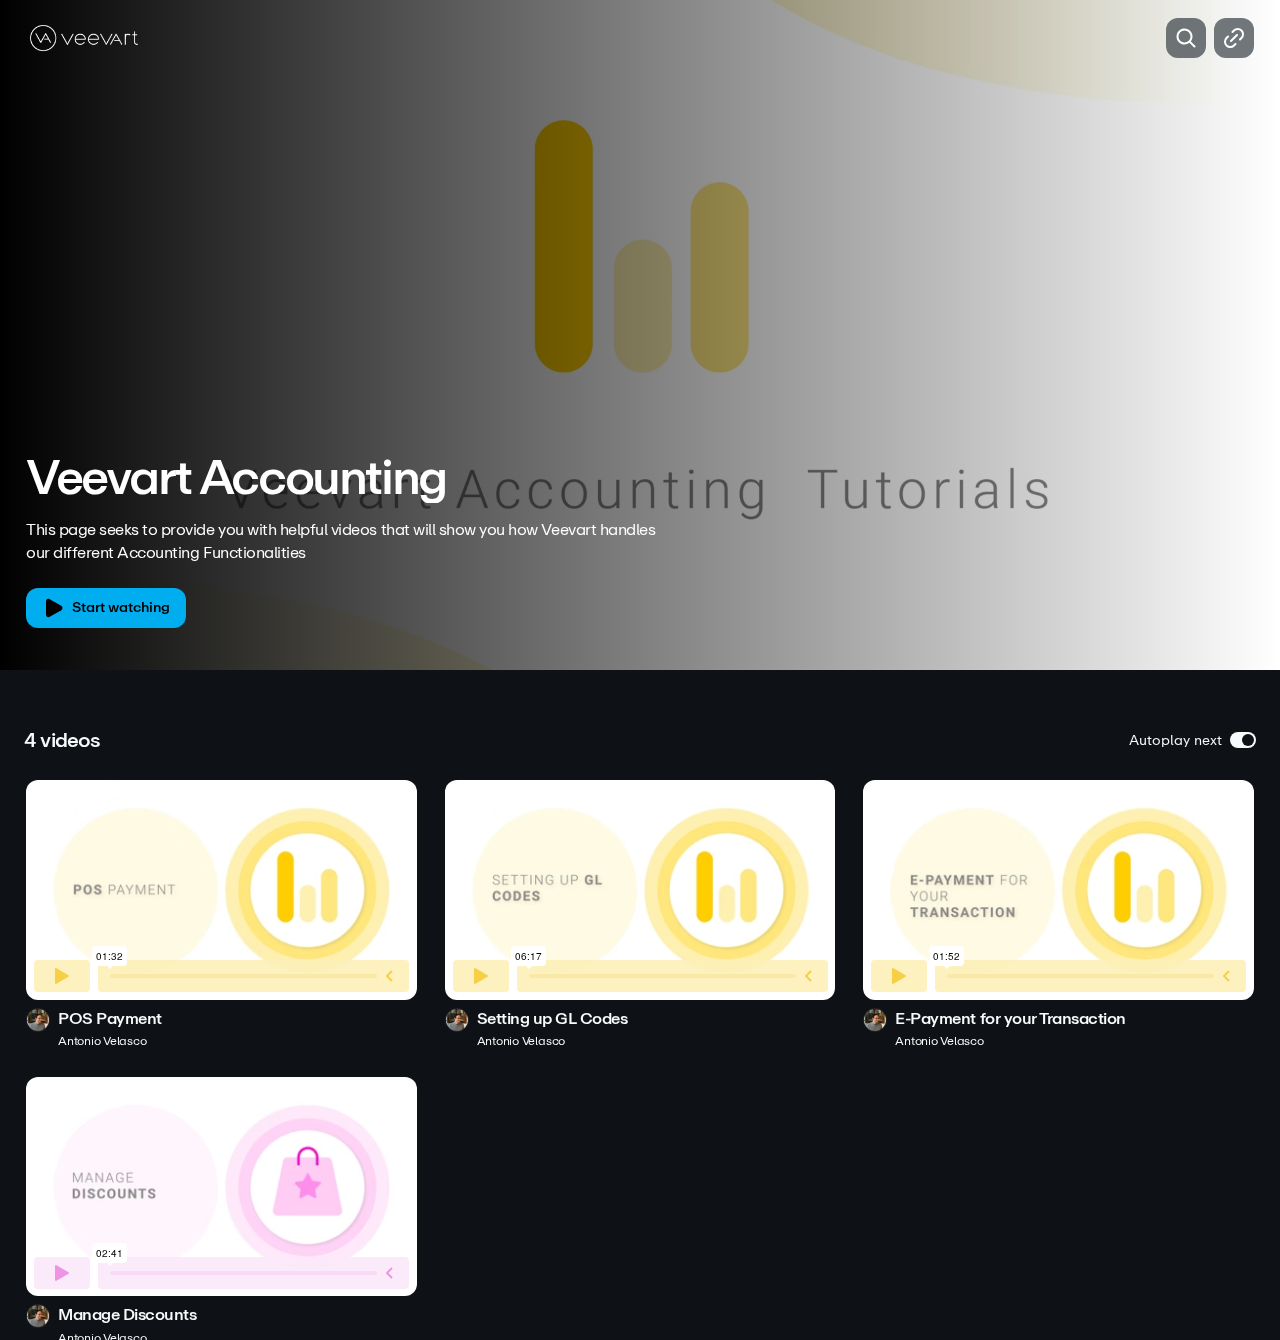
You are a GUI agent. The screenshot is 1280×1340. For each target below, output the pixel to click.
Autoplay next (1175, 740)
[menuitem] (1190, 421)
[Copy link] (1234, 38)
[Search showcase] (1186, 38)
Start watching (121, 607)
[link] (221, 914)
